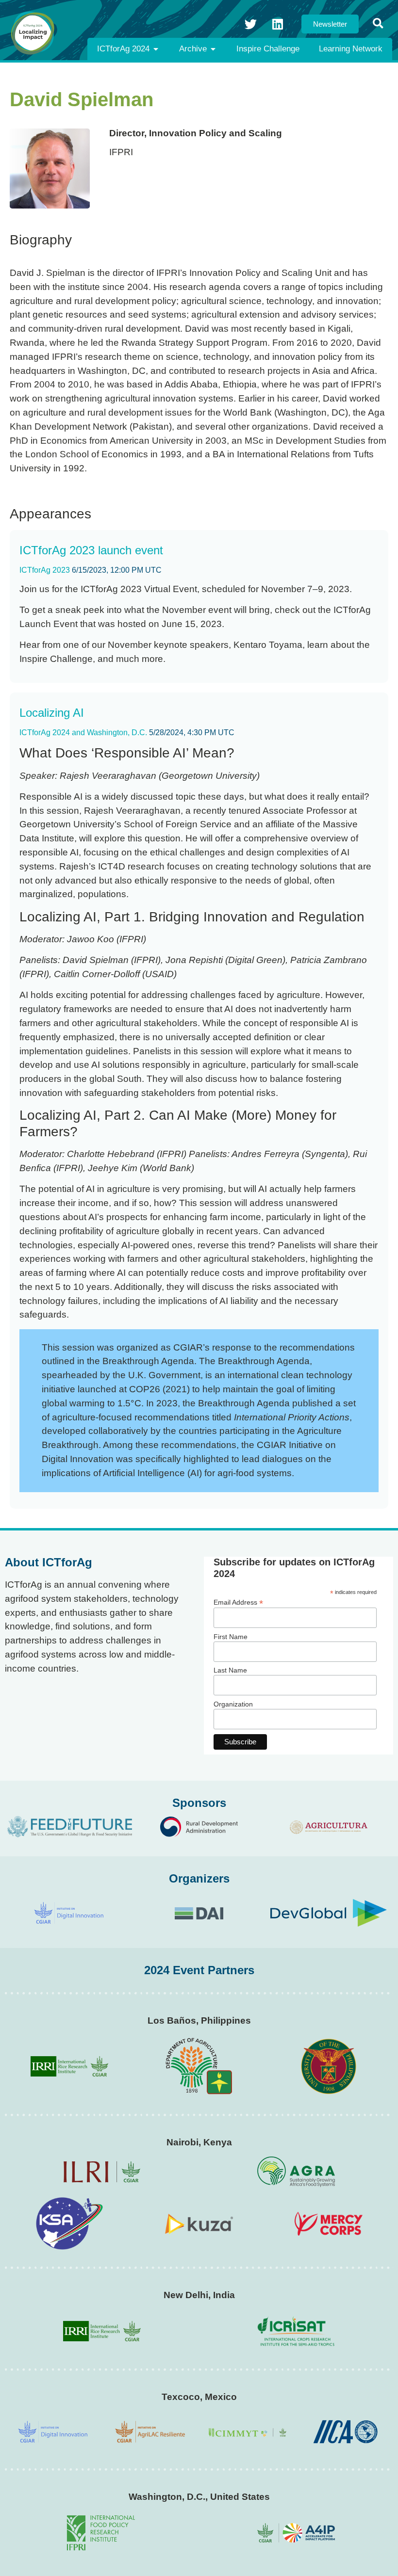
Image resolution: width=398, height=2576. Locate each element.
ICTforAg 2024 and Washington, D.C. (83, 733)
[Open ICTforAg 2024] (156, 49)
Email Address (238, 1602)
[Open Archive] (213, 49)
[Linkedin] (278, 24)
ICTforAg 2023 (45, 570)
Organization (233, 1704)
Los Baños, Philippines (199, 2021)
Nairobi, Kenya (199, 2142)
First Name (231, 1637)
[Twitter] (251, 24)
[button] (378, 24)
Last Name (230, 1670)
